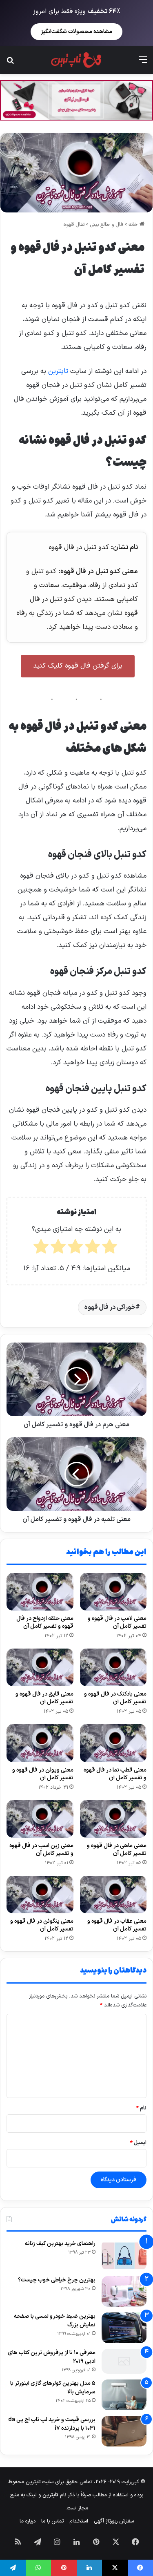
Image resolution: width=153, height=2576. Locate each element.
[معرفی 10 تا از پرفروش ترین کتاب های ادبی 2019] (124, 2361)
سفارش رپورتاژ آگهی (114, 2521)
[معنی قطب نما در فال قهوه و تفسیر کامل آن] (113, 1743)
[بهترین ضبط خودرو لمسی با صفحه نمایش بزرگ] (124, 2328)
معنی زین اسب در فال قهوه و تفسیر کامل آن (41, 1850)
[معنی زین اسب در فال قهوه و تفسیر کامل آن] (40, 1819)
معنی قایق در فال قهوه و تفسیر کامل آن (44, 1698)
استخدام (79, 2521)
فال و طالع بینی (106, 225)
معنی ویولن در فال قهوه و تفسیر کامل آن (43, 1774)
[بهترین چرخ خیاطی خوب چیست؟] (124, 2291)
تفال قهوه (74, 225)
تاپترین (58, 371)
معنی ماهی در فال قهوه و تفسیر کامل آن (117, 1850)
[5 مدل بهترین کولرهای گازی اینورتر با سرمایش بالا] (124, 2395)
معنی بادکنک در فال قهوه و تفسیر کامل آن (115, 1698)
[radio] (110, 1249)
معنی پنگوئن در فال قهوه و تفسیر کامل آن (42, 1925)
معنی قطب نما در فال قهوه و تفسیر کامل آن (115, 1774)
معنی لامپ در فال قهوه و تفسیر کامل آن (117, 1622)
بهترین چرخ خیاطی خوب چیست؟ (57, 2280)
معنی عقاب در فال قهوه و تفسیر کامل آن (117, 1925)
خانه (134, 225)
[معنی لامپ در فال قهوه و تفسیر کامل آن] (113, 1592)
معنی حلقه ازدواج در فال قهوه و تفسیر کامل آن (45, 1622)
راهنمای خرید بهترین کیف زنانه (60, 2244)
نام (141, 2108)
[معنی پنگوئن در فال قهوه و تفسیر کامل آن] (40, 1895)
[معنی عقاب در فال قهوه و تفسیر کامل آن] (113, 1895)
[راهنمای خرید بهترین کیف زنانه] (124, 2255)
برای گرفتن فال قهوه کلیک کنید (78, 666)
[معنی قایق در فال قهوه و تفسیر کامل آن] (40, 1667)
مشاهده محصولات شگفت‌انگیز (76, 32)
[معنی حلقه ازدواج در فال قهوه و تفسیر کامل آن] (40, 1592)
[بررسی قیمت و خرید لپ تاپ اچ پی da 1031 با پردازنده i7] (124, 2431)
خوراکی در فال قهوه (110, 1307)
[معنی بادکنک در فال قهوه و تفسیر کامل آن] (113, 1667)
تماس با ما (52, 2521)
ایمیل (138, 2143)
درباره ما (28, 2521)
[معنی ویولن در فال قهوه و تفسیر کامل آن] (40, 1743)
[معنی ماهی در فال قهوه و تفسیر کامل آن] (113, 1819)
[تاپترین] (76, 60)
